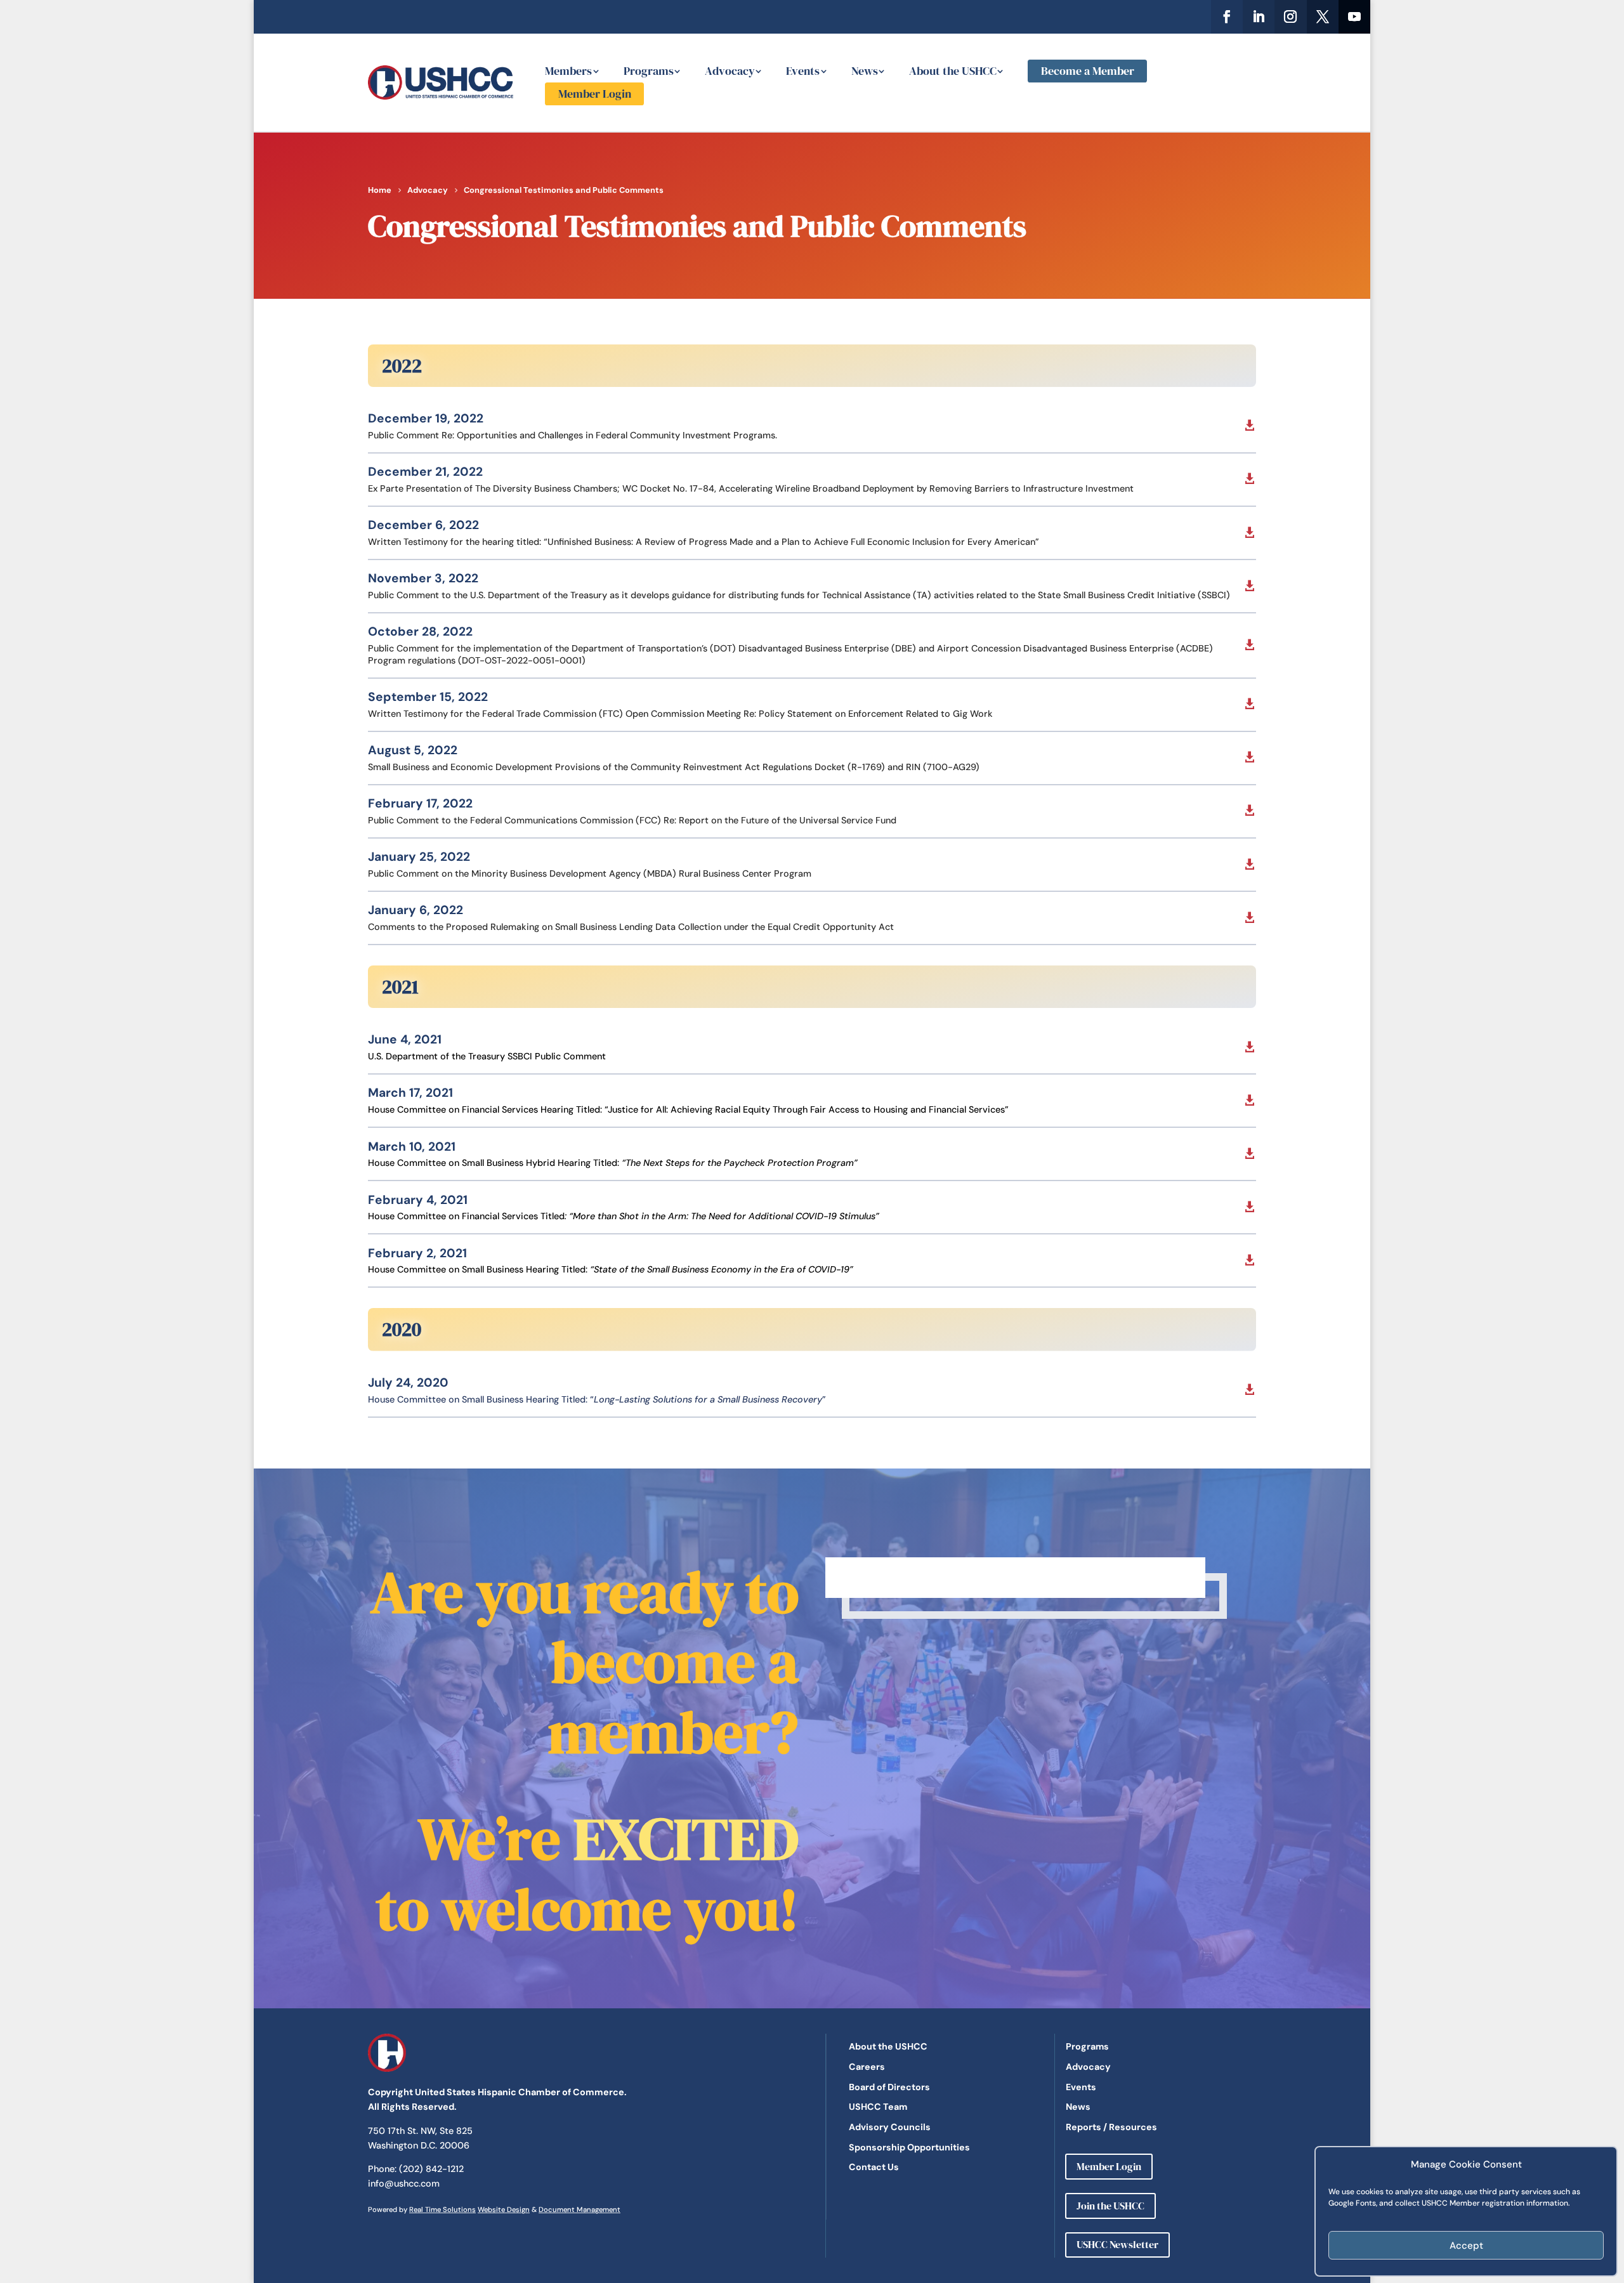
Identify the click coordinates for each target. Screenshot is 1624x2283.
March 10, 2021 (412, 1147)
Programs (649, 71)
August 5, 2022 (413, 750)
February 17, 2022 (420, 803)
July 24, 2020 (408, 1383)
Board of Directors (889, 2087)
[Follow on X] (1323, 17)
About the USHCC (953, 71)
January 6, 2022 (416, 910)
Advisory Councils (890, 2127)
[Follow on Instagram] (1290, 17)
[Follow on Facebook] (1227, 17)
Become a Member (1088, 71)
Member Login (595, 94)
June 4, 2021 (405, 1039)
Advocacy (730, 71)
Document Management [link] (580, 2209)
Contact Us (874, 2167)
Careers (867, 2067)
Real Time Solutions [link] (442, 2209)
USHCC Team (878, 2107)
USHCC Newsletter (1117, 2244)
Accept (1466, 2246)
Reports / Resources (1111, 2127)
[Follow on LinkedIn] (1259, 17)
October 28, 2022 (420, 631)
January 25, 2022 (419, 857)
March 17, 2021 (410, 1093)
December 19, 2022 (426, 418)
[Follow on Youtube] (1354, 17)
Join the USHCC (1110, 2206)
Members (568, 71)
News (865, 71)
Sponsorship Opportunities (909, 2147)
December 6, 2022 (423, 525)
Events (803, 71)
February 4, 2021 (418, 1200)
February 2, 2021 (417, 1253)
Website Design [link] (504, 2209)
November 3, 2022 (423, 578)
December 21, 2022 (425, 472)
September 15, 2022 (428, 697)
